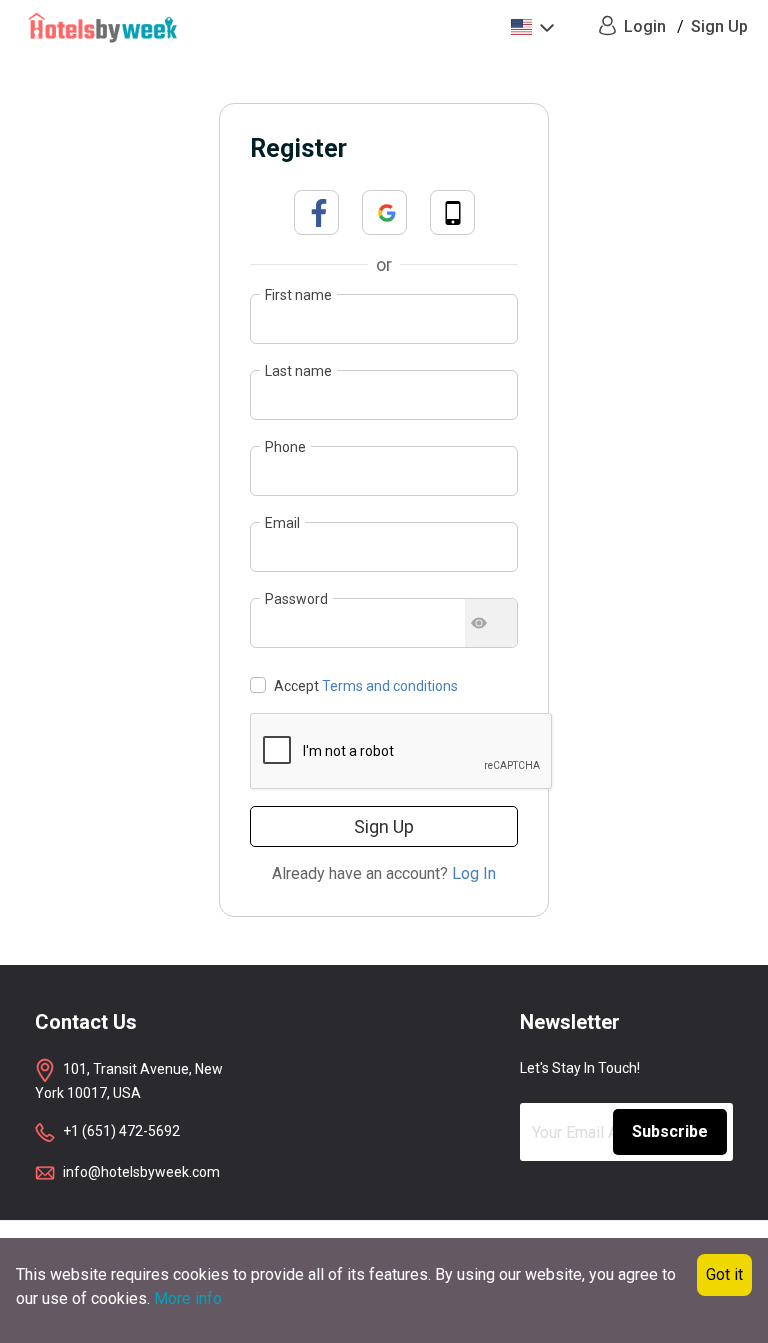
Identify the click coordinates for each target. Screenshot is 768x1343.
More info (188, 1298)
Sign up (384, 826)
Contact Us (86, 1022)
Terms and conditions (390, 686)
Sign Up (719, 26)
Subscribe (670, 1131)
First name (298, 295)
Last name (298, 371)
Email (282, 523)
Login (645, 26)
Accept (364, 686)
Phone (285, 447)
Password (296, 599)
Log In (474, 873)
